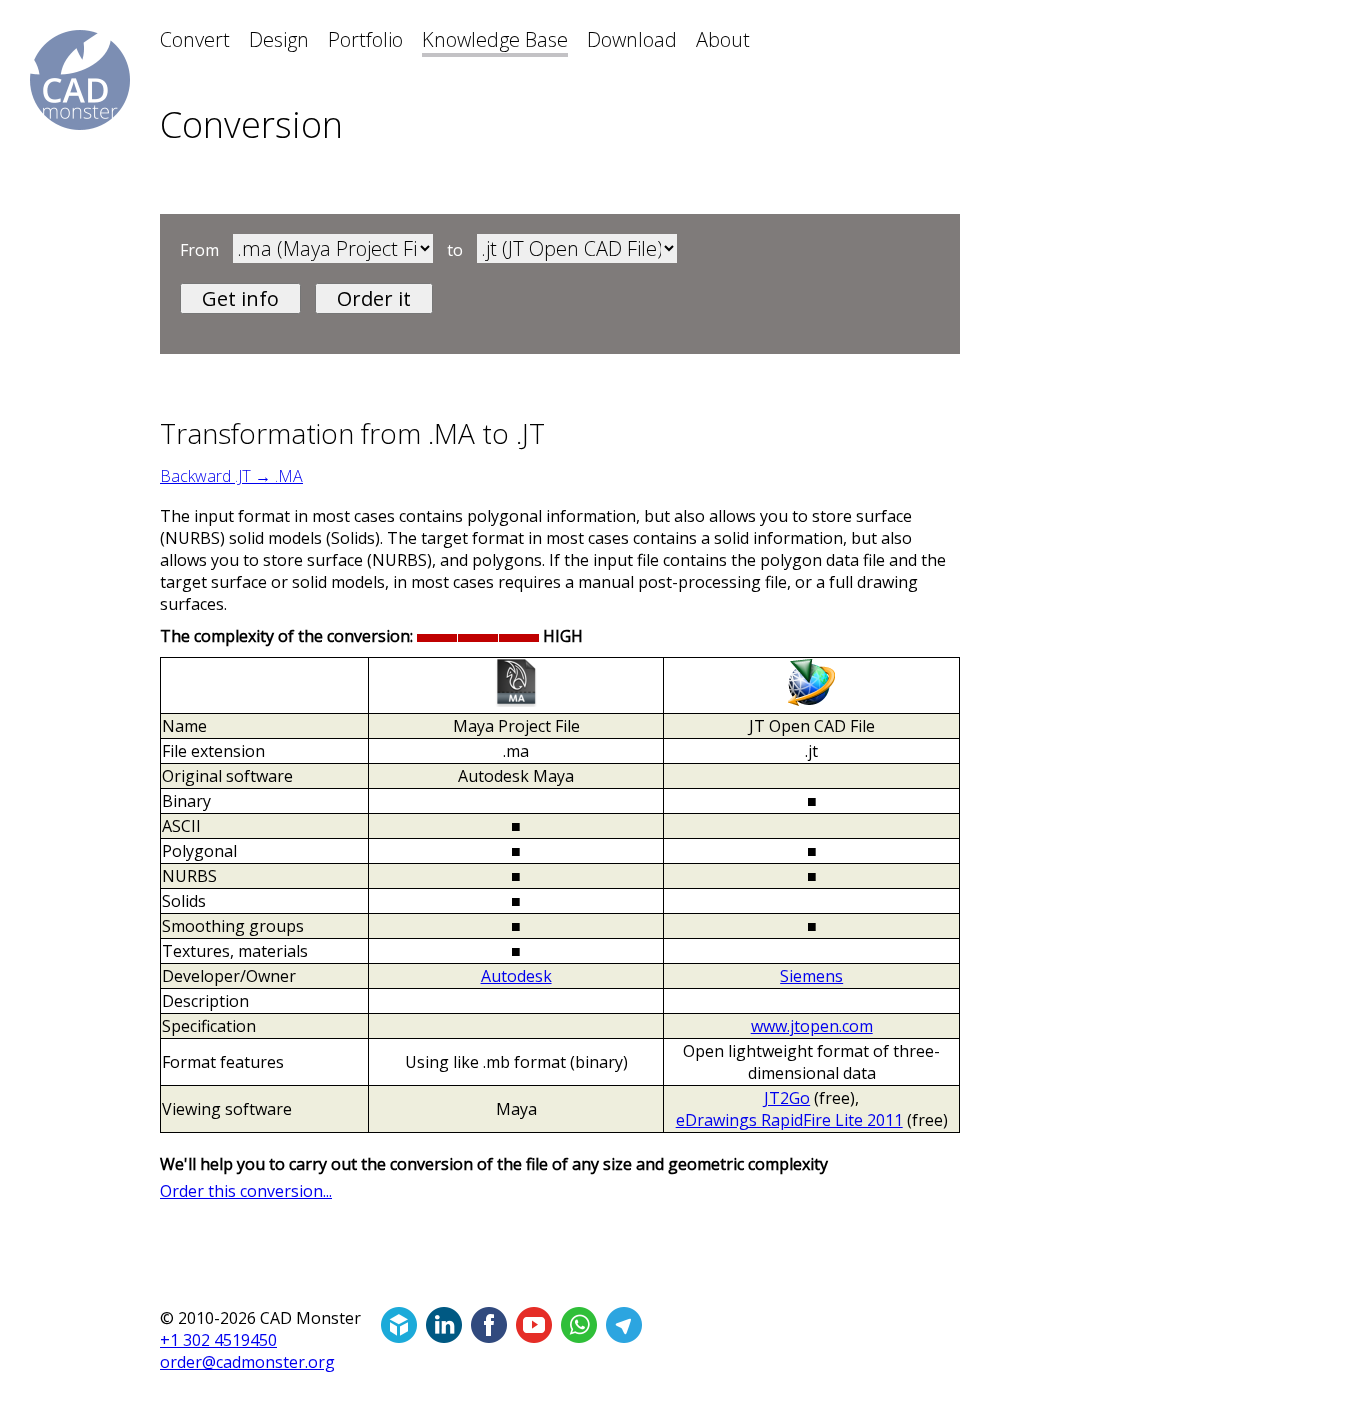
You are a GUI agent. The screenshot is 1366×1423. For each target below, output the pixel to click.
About (723, 39)
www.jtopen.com (812, 1026)
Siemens (811, 976)
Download (632, 39)
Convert (195, 39)
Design (279, 39)
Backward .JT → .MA (231, 476)
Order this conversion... (246, 1191)
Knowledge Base (495, 39)
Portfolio (365, 39)
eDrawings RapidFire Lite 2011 (789, 1120)
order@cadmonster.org (247, 1362)
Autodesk (516, 976)
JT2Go (787, 1098)
